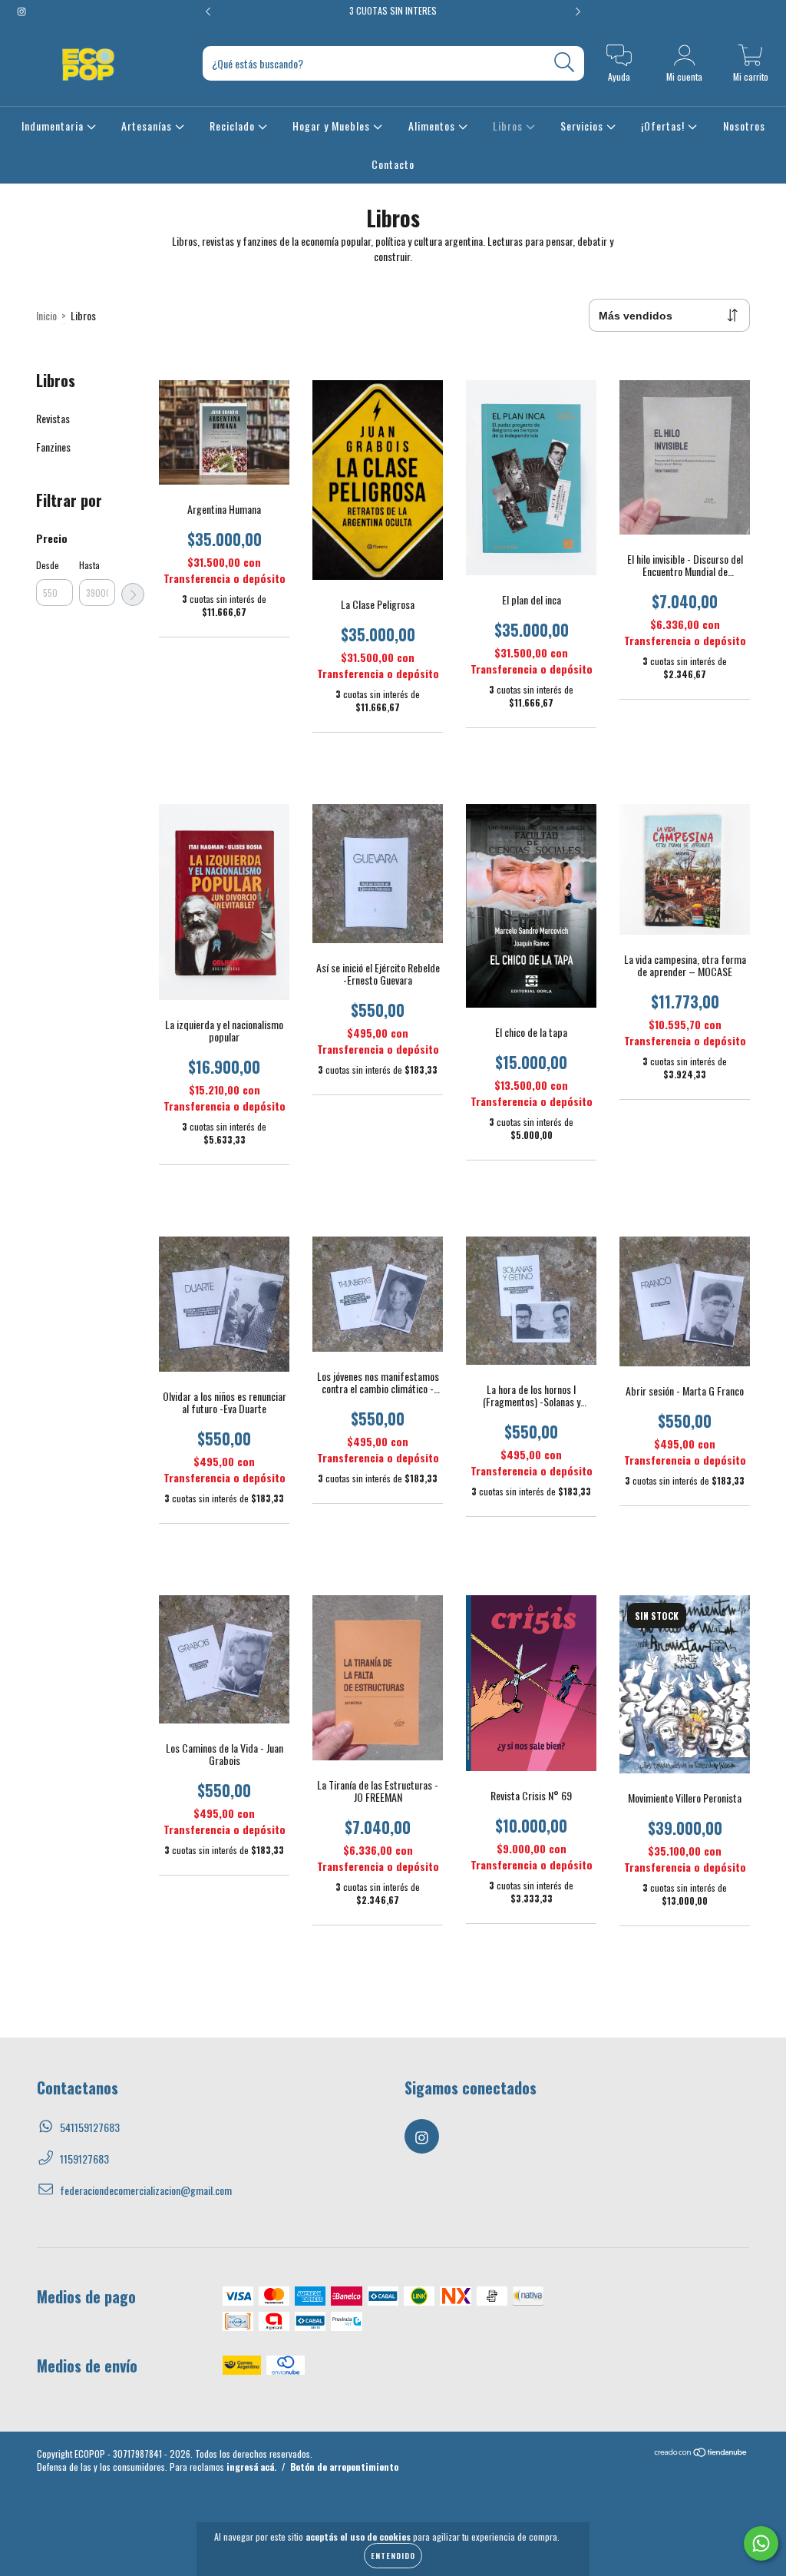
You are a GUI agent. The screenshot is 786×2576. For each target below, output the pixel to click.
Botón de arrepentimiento (344, 2467)
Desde (48, 565)
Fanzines (53, 447)
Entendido (393, 2556)
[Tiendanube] (701, 2453)
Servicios (583, 126)
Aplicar (133, 594)
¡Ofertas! (664, 126)
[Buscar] (565, 63)
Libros (509, 126)
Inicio (46, 315)
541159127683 (90, 2127)
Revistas (53, 418)
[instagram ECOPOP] (21, 10)
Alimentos (433, 126)
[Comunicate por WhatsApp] (761, 2543)
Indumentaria (54, 126)
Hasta (89, 565)
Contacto (393, 164)
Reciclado (234, 126)
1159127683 (84, 2159)
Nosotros (744, 126)
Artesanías (148, 126)
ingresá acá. (251, 2467)
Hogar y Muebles (333, 126)
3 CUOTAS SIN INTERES (393, 10)
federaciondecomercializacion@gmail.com (146, 2190)
